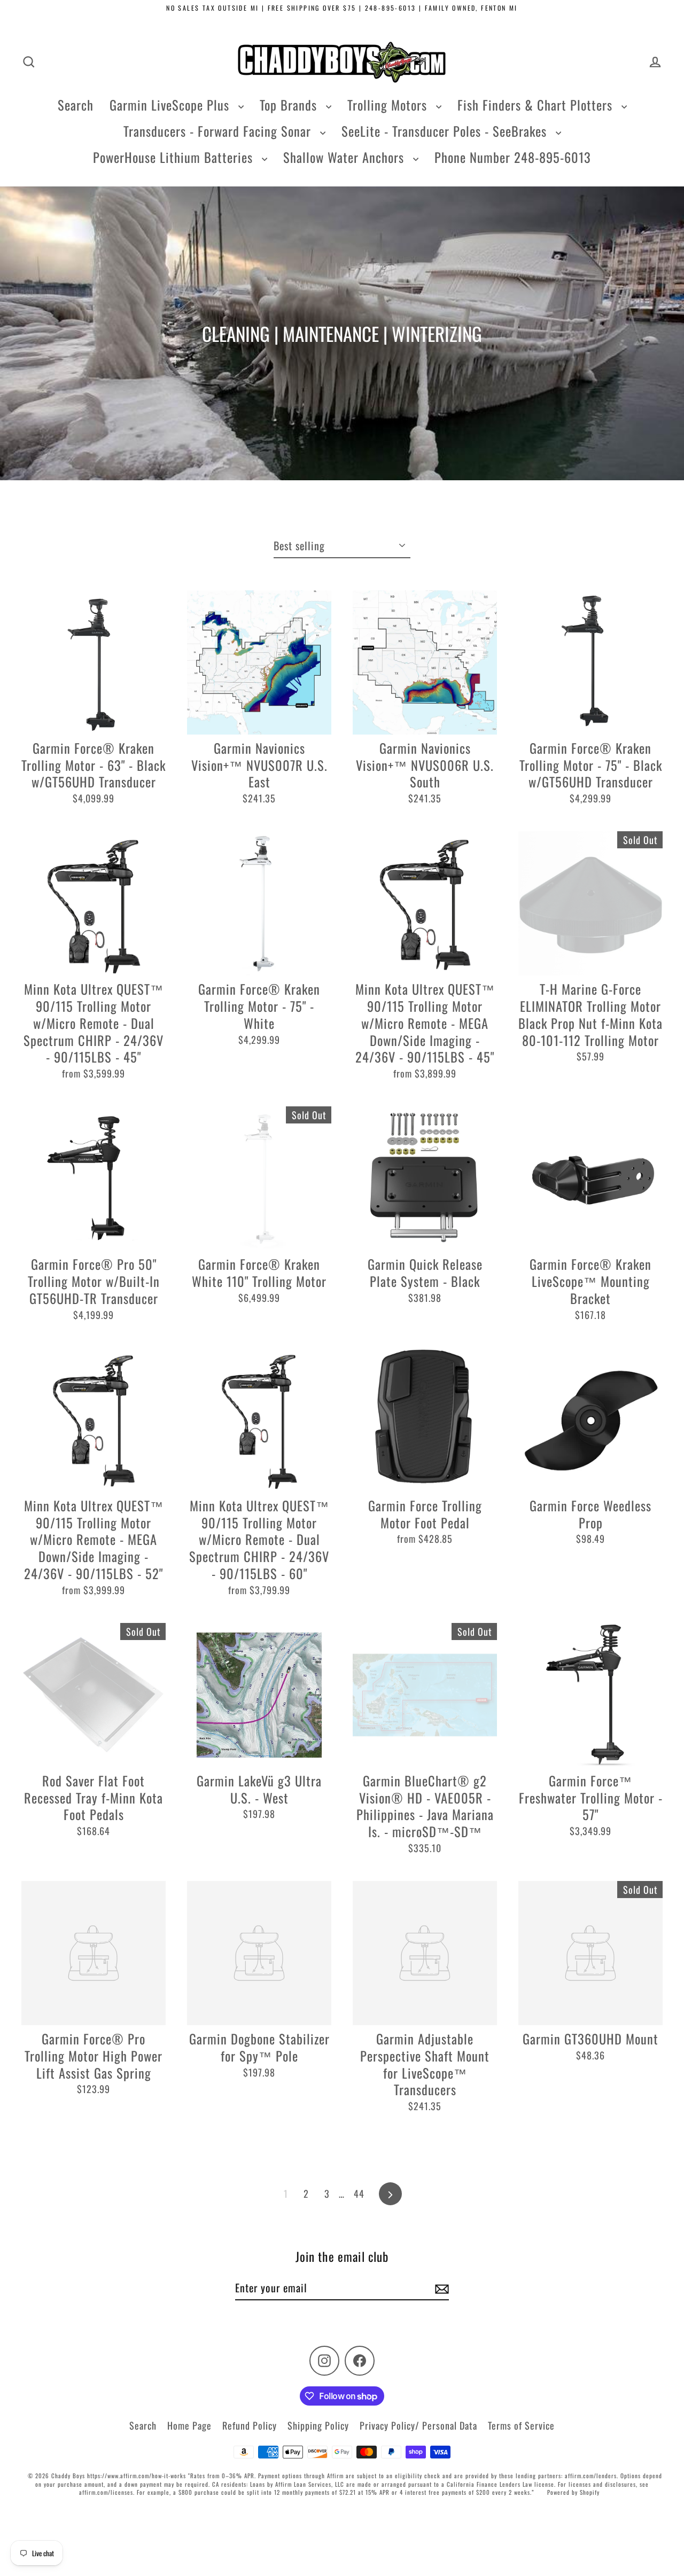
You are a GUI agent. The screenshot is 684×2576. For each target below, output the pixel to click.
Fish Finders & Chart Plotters (537, 105)
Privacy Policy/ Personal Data (418, 2425)
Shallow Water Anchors (345, 157)
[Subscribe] (440, 2288)
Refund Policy (250, 2425)
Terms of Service (521, 2425)
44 (359, 2193)
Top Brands (290, 105)
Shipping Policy (318, 2425)
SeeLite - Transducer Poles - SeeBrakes (446, 131)
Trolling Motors (389, 105)
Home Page (189, 2425)
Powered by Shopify (573, 2492)
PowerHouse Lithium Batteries (175, 157)
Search (76, 105)
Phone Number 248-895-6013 (513, 157)
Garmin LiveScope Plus (171, 105)
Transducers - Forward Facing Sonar (219, 131)
